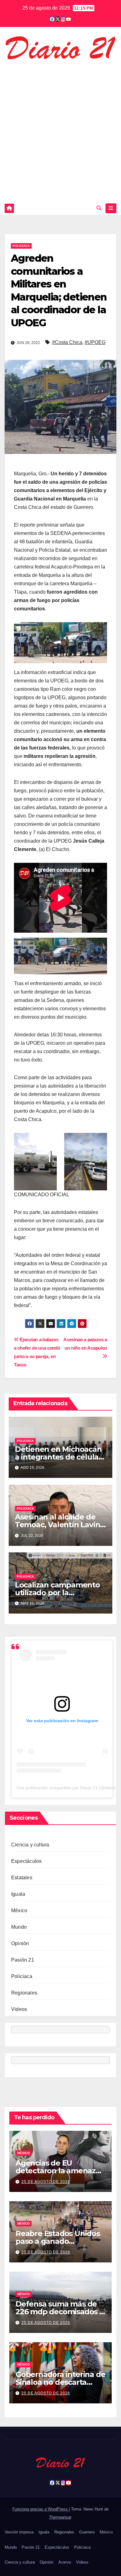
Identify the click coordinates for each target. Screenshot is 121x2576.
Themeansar (60, 2517)
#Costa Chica (67, 342)
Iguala (18, 1894)
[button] (99, 208)
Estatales (22, 1878)
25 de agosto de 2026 (46, 2182)
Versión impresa (19, 2532)
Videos (19, 2009)
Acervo (65, 2562)
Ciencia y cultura (30, 1845)
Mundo (19, 1927)
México (19, 1910)
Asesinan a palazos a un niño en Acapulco (85, 1344)
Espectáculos (26, 1861)
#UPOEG (95, 342)
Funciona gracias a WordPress (41, 2509)
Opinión (20, 1943)
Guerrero (87, 2532)
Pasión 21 (23, 1960)
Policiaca (21, 246)
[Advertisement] (60, 130)
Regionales (24, 1993)
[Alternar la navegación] (111, 208)
